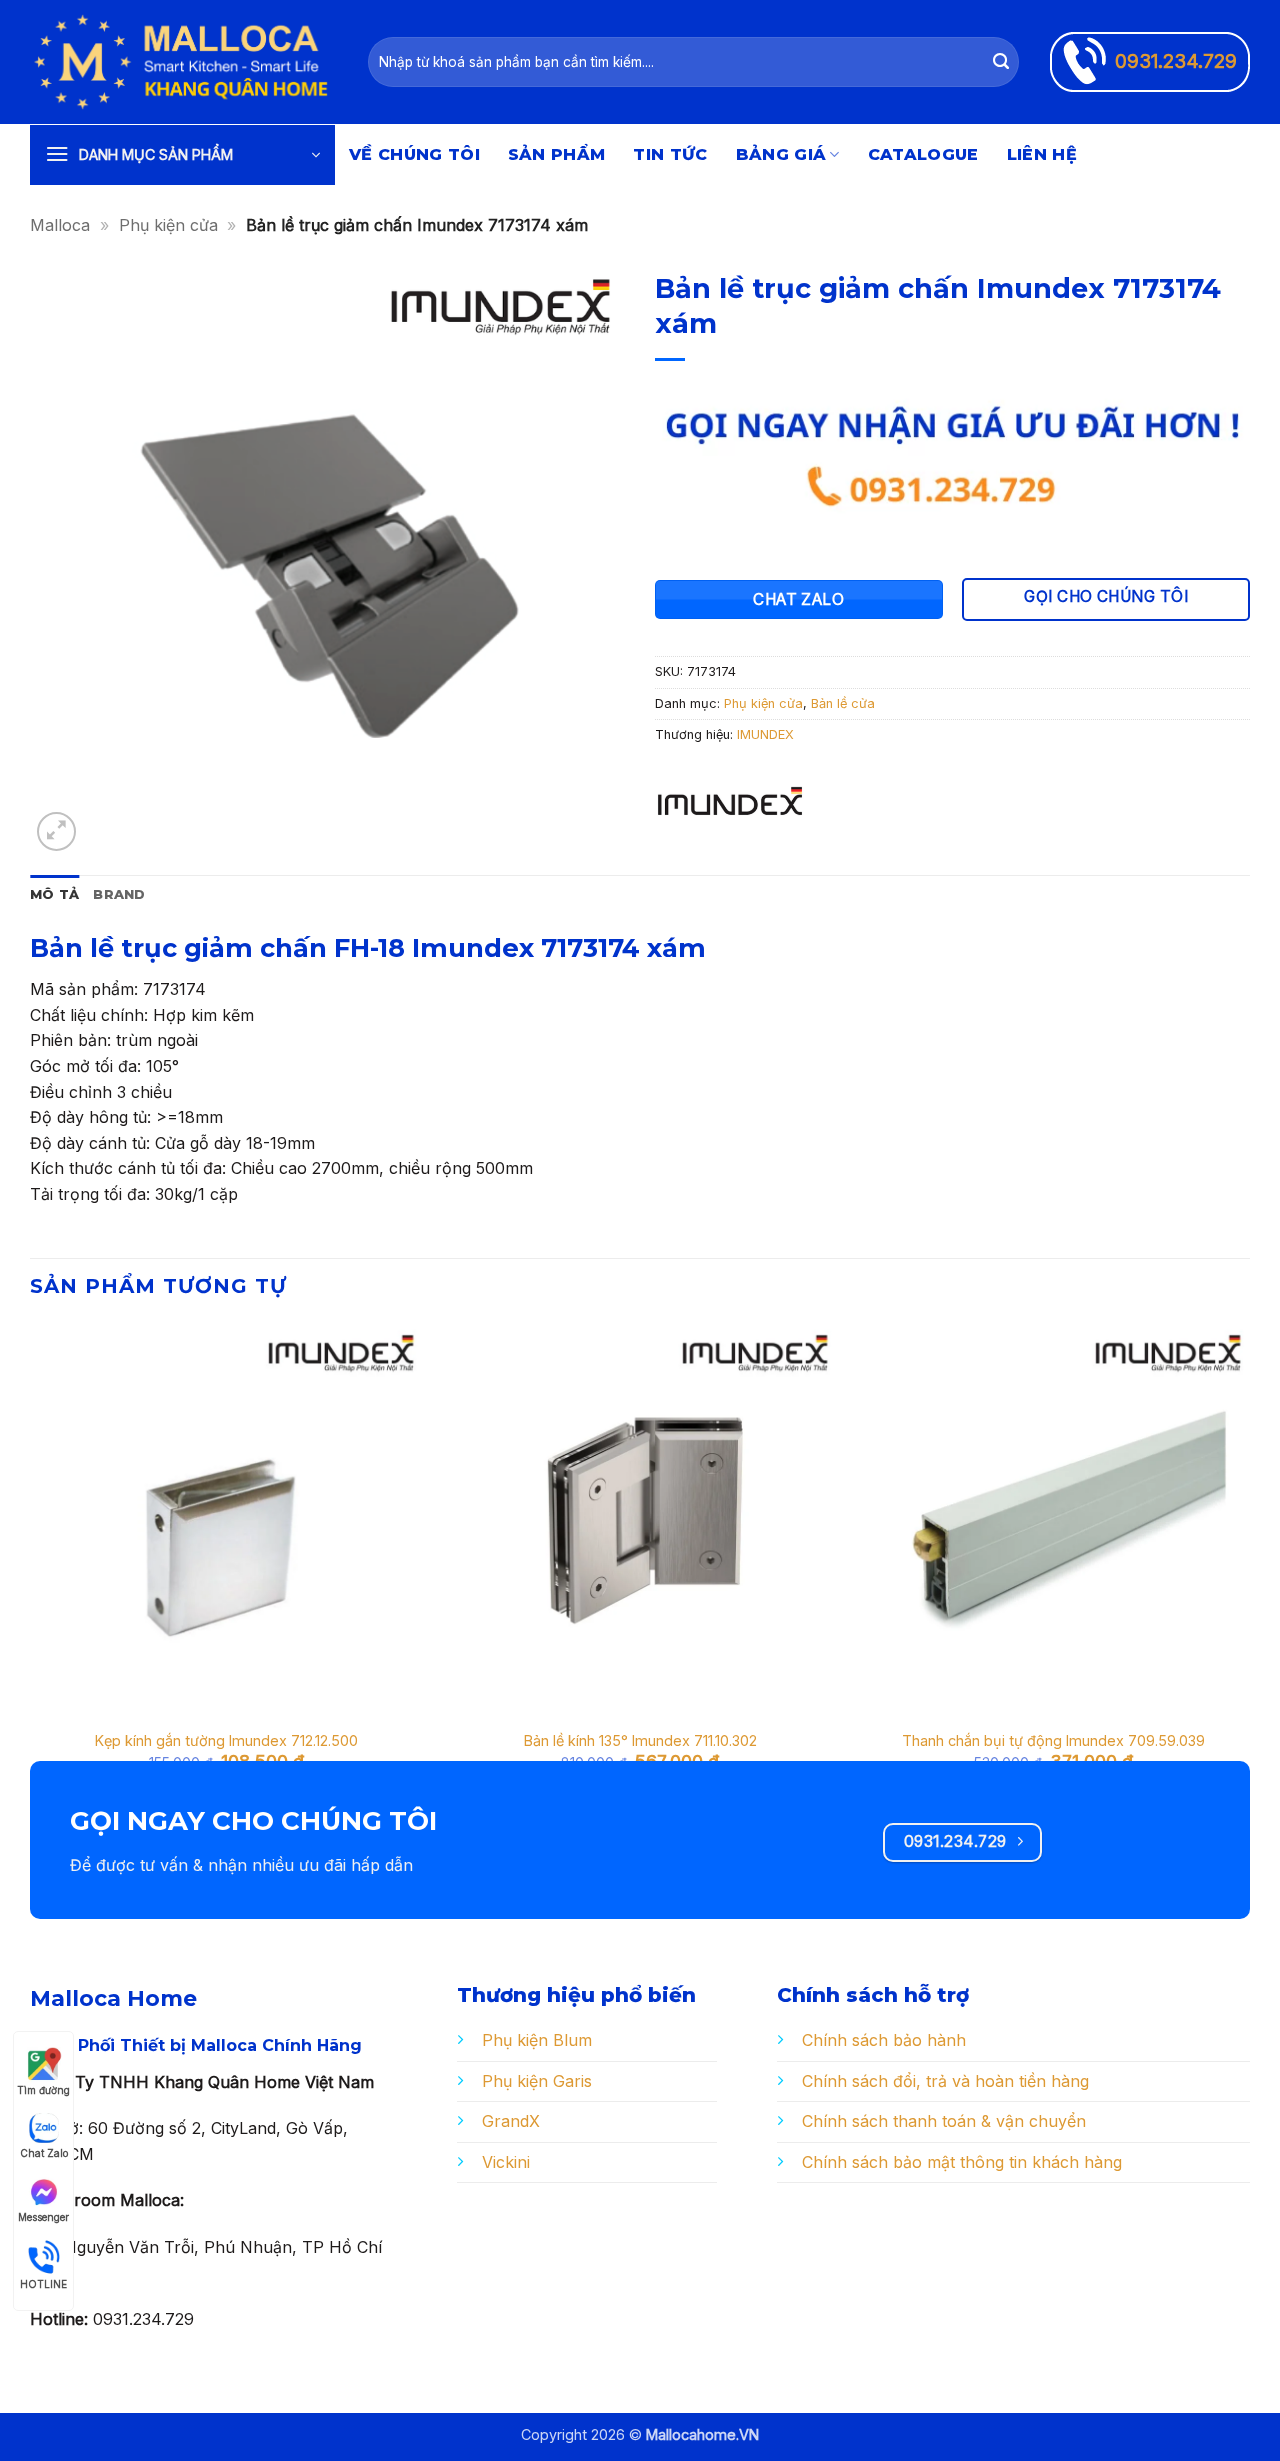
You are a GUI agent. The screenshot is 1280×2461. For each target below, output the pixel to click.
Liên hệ (1042, 154)
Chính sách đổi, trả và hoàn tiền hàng (945, 2081)
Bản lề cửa (843, 703)
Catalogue (923, 154)
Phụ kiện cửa (168, 225)
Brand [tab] (119, 894)
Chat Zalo (44, 2153)
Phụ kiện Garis (537, 2081)
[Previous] (31, 1565)
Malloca (60, 225)
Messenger (43, 2217)
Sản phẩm (557, 154)
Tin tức (670, 154)
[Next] (1249, 1565)
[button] (182, 155)
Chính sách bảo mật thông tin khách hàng (962, 2162)
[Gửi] (1001, 62)
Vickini (506, 2162)
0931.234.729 (1176, 61)
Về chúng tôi (414, 154)
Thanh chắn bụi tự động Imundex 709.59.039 (1053, 1740)
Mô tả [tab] (54, 894)
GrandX (511, 2121)
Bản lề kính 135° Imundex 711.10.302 (640, 1740)
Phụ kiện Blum (537, 2040)
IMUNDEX (765, 734)
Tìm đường (43, 2090)
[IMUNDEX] (730, 807)
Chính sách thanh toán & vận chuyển (944, 2121)
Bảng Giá (781, 154)
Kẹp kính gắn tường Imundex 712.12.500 (226, 1740)
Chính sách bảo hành (884, 2040)
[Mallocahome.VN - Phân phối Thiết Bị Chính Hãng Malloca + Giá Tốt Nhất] (184, 62)
